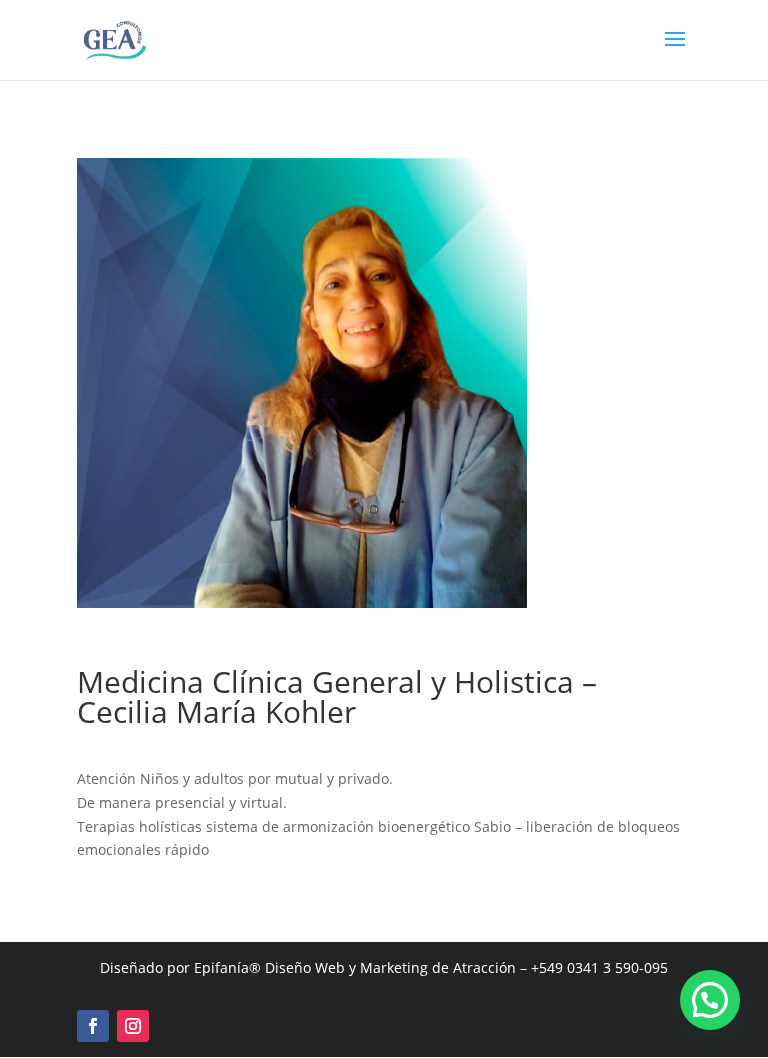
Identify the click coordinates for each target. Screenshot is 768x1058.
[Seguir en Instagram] (133, 1026)
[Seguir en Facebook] (93, 1026)
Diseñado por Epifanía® (182, 967)
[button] (710, 1000)
